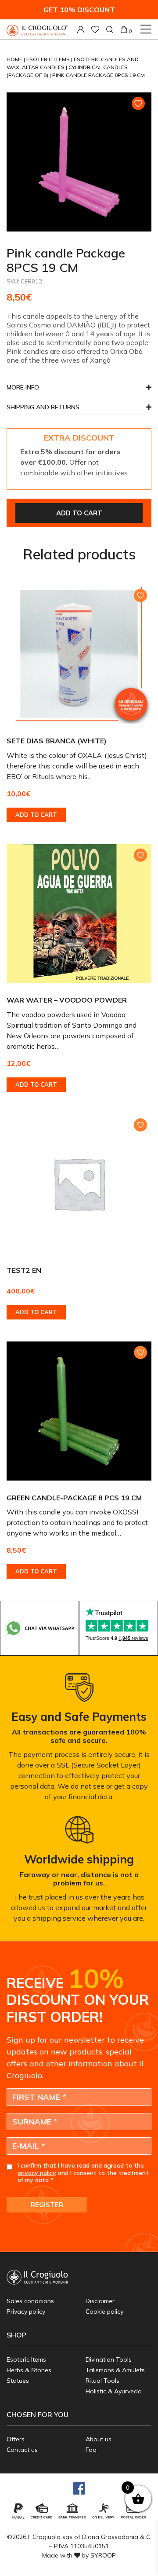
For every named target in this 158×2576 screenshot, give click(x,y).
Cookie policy (104, 2311)
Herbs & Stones (29, 2370)
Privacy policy (26, 2311)
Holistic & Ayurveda (114, 2391)
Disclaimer (100, 2301)
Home (15, 59)
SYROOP (103, 2555)
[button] (79, 410)
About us (99, 2439)
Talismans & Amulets (115, 2370)
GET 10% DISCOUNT (79, 10)
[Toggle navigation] (146, 29)
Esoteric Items (49, 59)
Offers (16, 2439)
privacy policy (37, 2173)
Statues (18, 2381)
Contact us (22, 2450)
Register (47, 2205)
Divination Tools (109, 2359)
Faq (91, 2450)
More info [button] (23, 388)
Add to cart (79, 513)
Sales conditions (30, 2301)
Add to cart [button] (36, 815)
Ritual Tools (102, 2381)
